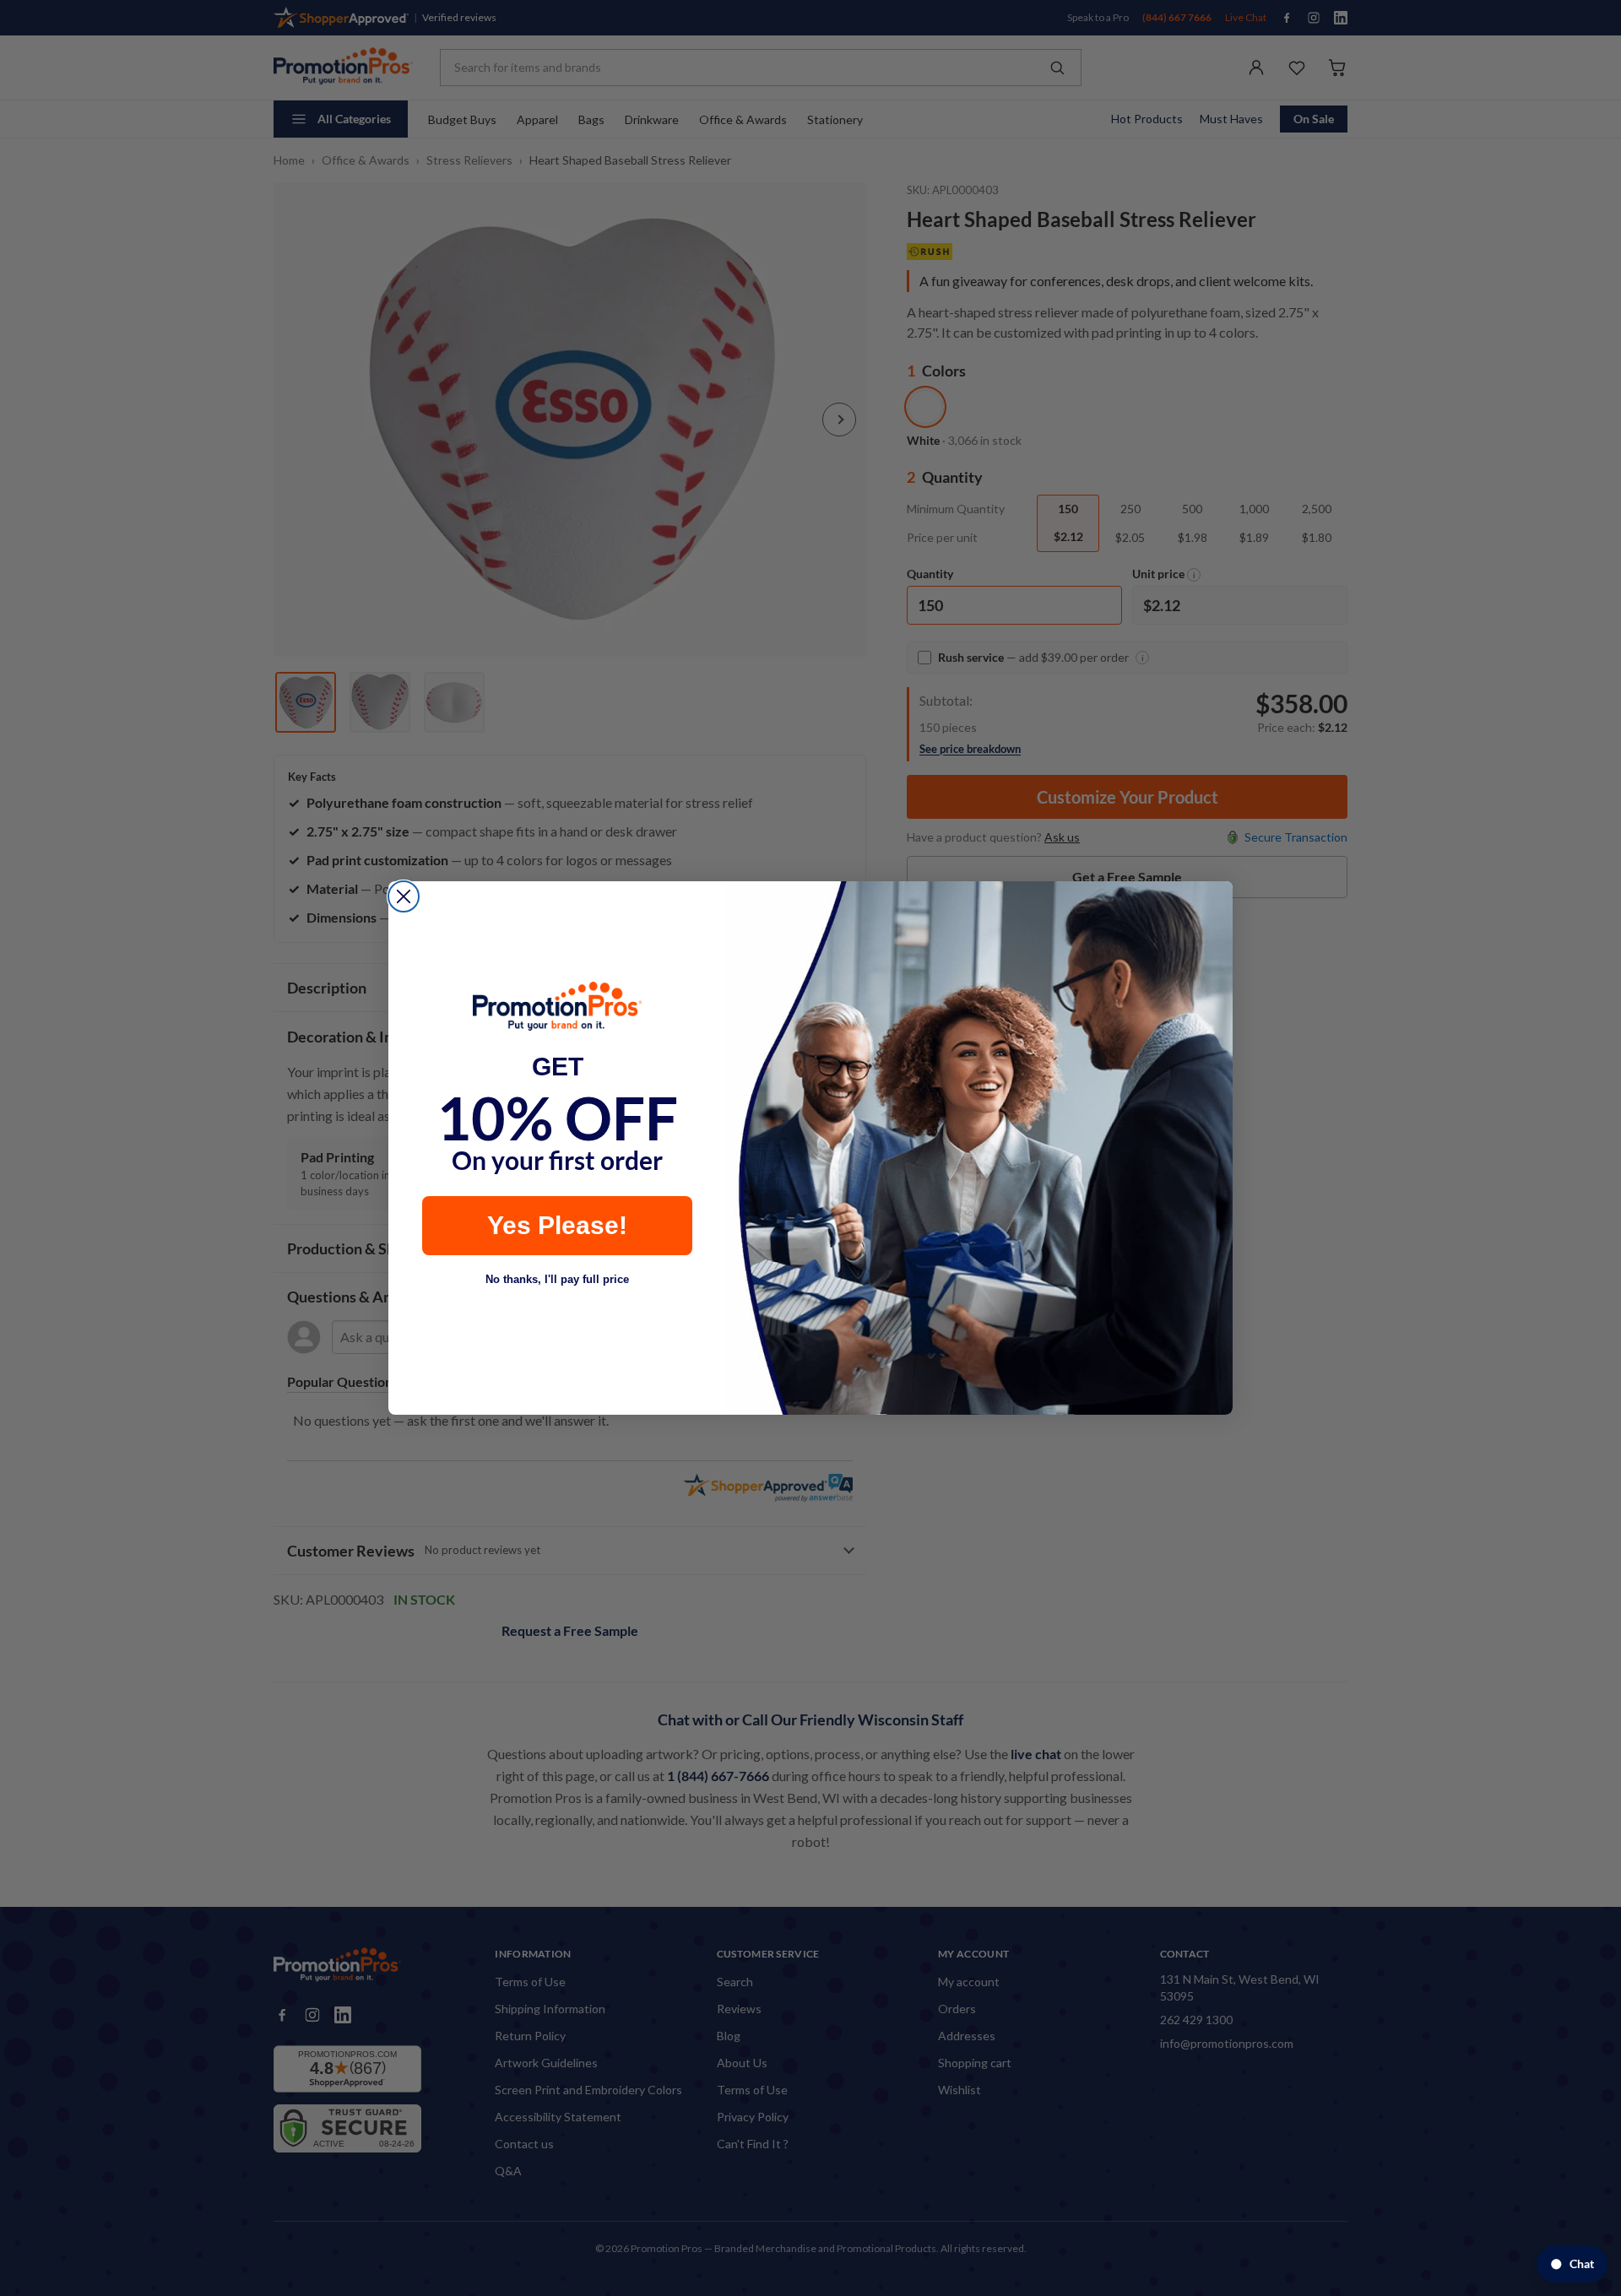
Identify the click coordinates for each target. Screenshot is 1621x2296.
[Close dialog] (404, 896)
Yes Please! (557, 1225)
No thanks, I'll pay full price (557, 1279)
